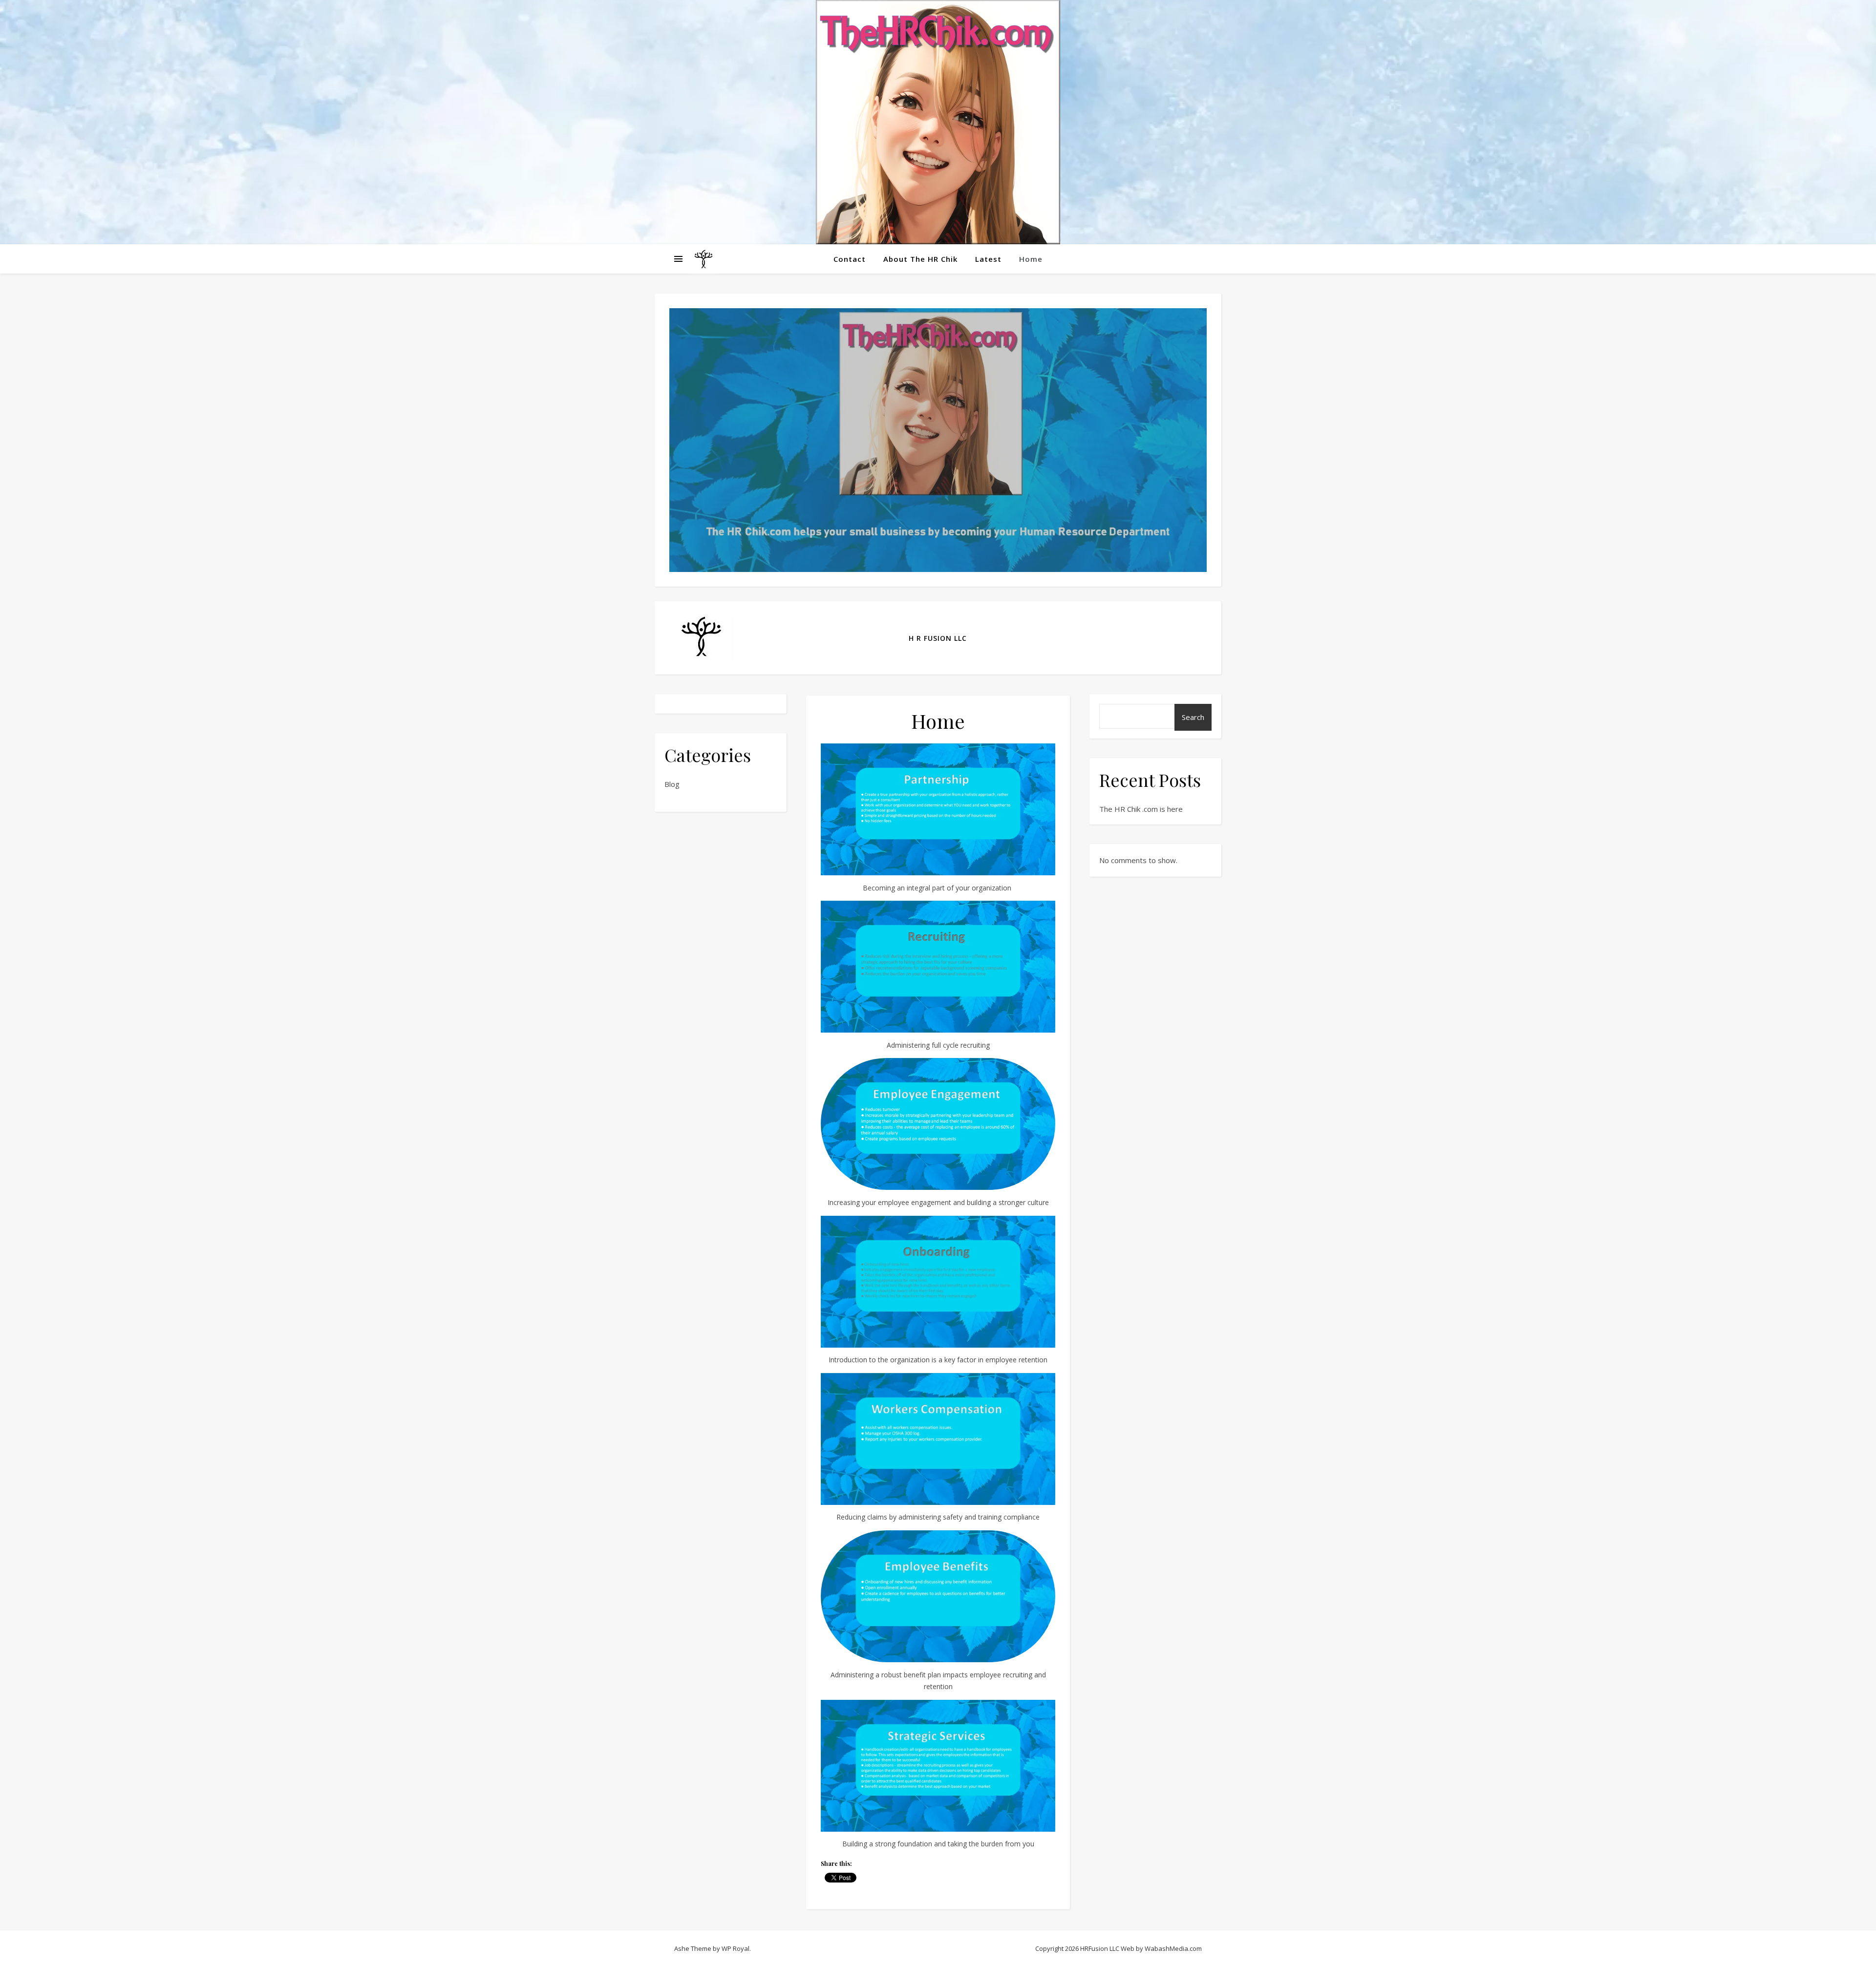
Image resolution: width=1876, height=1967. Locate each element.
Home (1031, 259)
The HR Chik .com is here (1141, 809)
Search (1193, 717)
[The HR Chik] (938, 122)
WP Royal (735, 1948)
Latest (988, 259)
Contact (850, 259)
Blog (672, 784)
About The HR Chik (920, 259)
